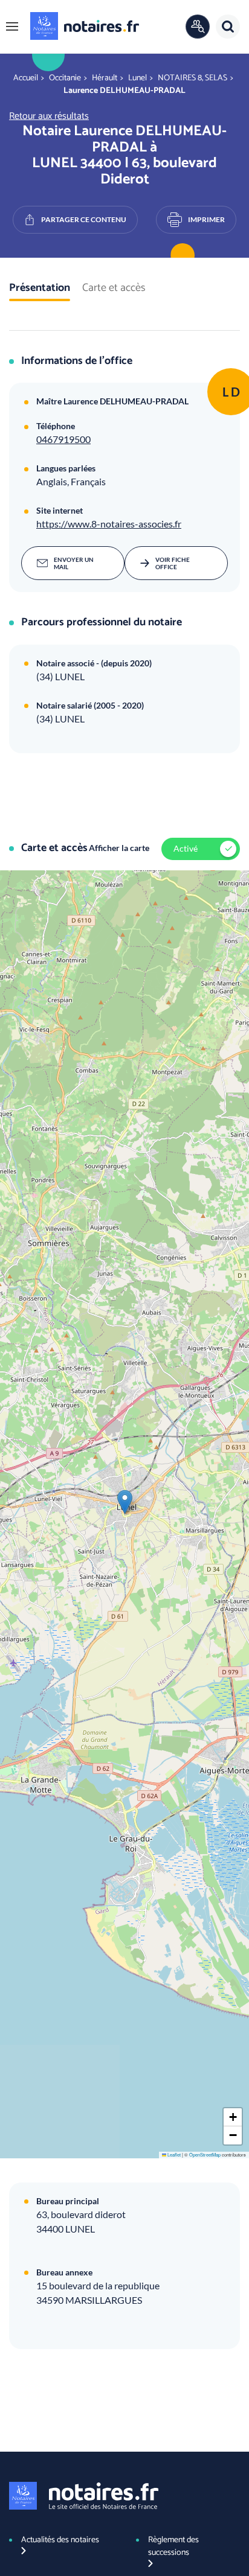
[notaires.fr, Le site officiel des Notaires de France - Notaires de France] (84, 2496)
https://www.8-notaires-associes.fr (109, 524)
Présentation (40, 289)
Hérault (105, 78)
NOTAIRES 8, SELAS (192, 78)
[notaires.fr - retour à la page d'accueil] (85, 26)
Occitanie (65, 78)
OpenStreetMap (205, 2154)
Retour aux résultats (49, 116)
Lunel (137, 78)
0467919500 (63, 439)
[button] (12, 27)
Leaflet (173, 2154)
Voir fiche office (173, 563)
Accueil (26, 78)
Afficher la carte (119, 848)
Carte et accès (114, 289)
